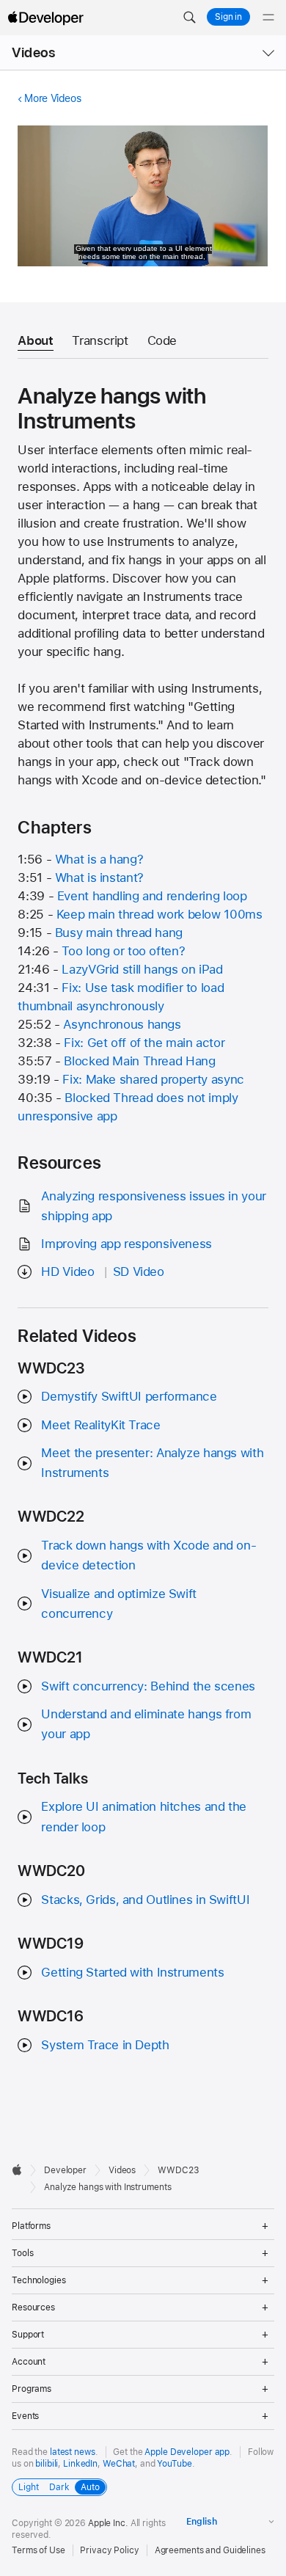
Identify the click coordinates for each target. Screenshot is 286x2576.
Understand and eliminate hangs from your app (146, 1724)
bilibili (47, 2464)
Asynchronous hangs (122, 1024)
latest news (73, 2452)
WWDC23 (178, 2170)
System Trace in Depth (105, 2045)
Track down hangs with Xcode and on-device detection (148, 1555)
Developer (65, 2170)
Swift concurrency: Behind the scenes (148, 1686)
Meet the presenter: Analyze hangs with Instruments (152, 1463)
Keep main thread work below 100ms (159, 914)
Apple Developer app (187, 2452)
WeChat (119, 2464)
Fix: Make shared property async (153, 1079)
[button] (189, 18)
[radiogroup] (59, 2487)
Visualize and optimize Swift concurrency (119, 1603)
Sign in (228, 17)
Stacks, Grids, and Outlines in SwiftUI (145, 1900)
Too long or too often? (123, 951)
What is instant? (99, 877)
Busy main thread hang (119, 933)
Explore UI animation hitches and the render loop (144, 1816)
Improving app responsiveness (126, 1244)
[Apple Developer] (45, 18)
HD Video (67, 1271)
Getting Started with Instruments (132, 1972)
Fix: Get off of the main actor (144, 1043)
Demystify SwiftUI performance (129, 1396)
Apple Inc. (108, 2523)
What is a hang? (99, 859)
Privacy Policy (109, 2550)
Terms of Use (38, 2550)
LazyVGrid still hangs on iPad (142, 969)
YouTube (174, 2464)
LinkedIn (80, 2464)
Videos (33, 52)
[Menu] (268, 18)
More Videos (52, 98)
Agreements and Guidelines (210, 2550)
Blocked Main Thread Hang (139, 1061)
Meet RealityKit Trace (100, 1425)
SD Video (139, 1271)
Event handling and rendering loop (152, 896)
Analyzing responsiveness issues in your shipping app (153, 1206)
